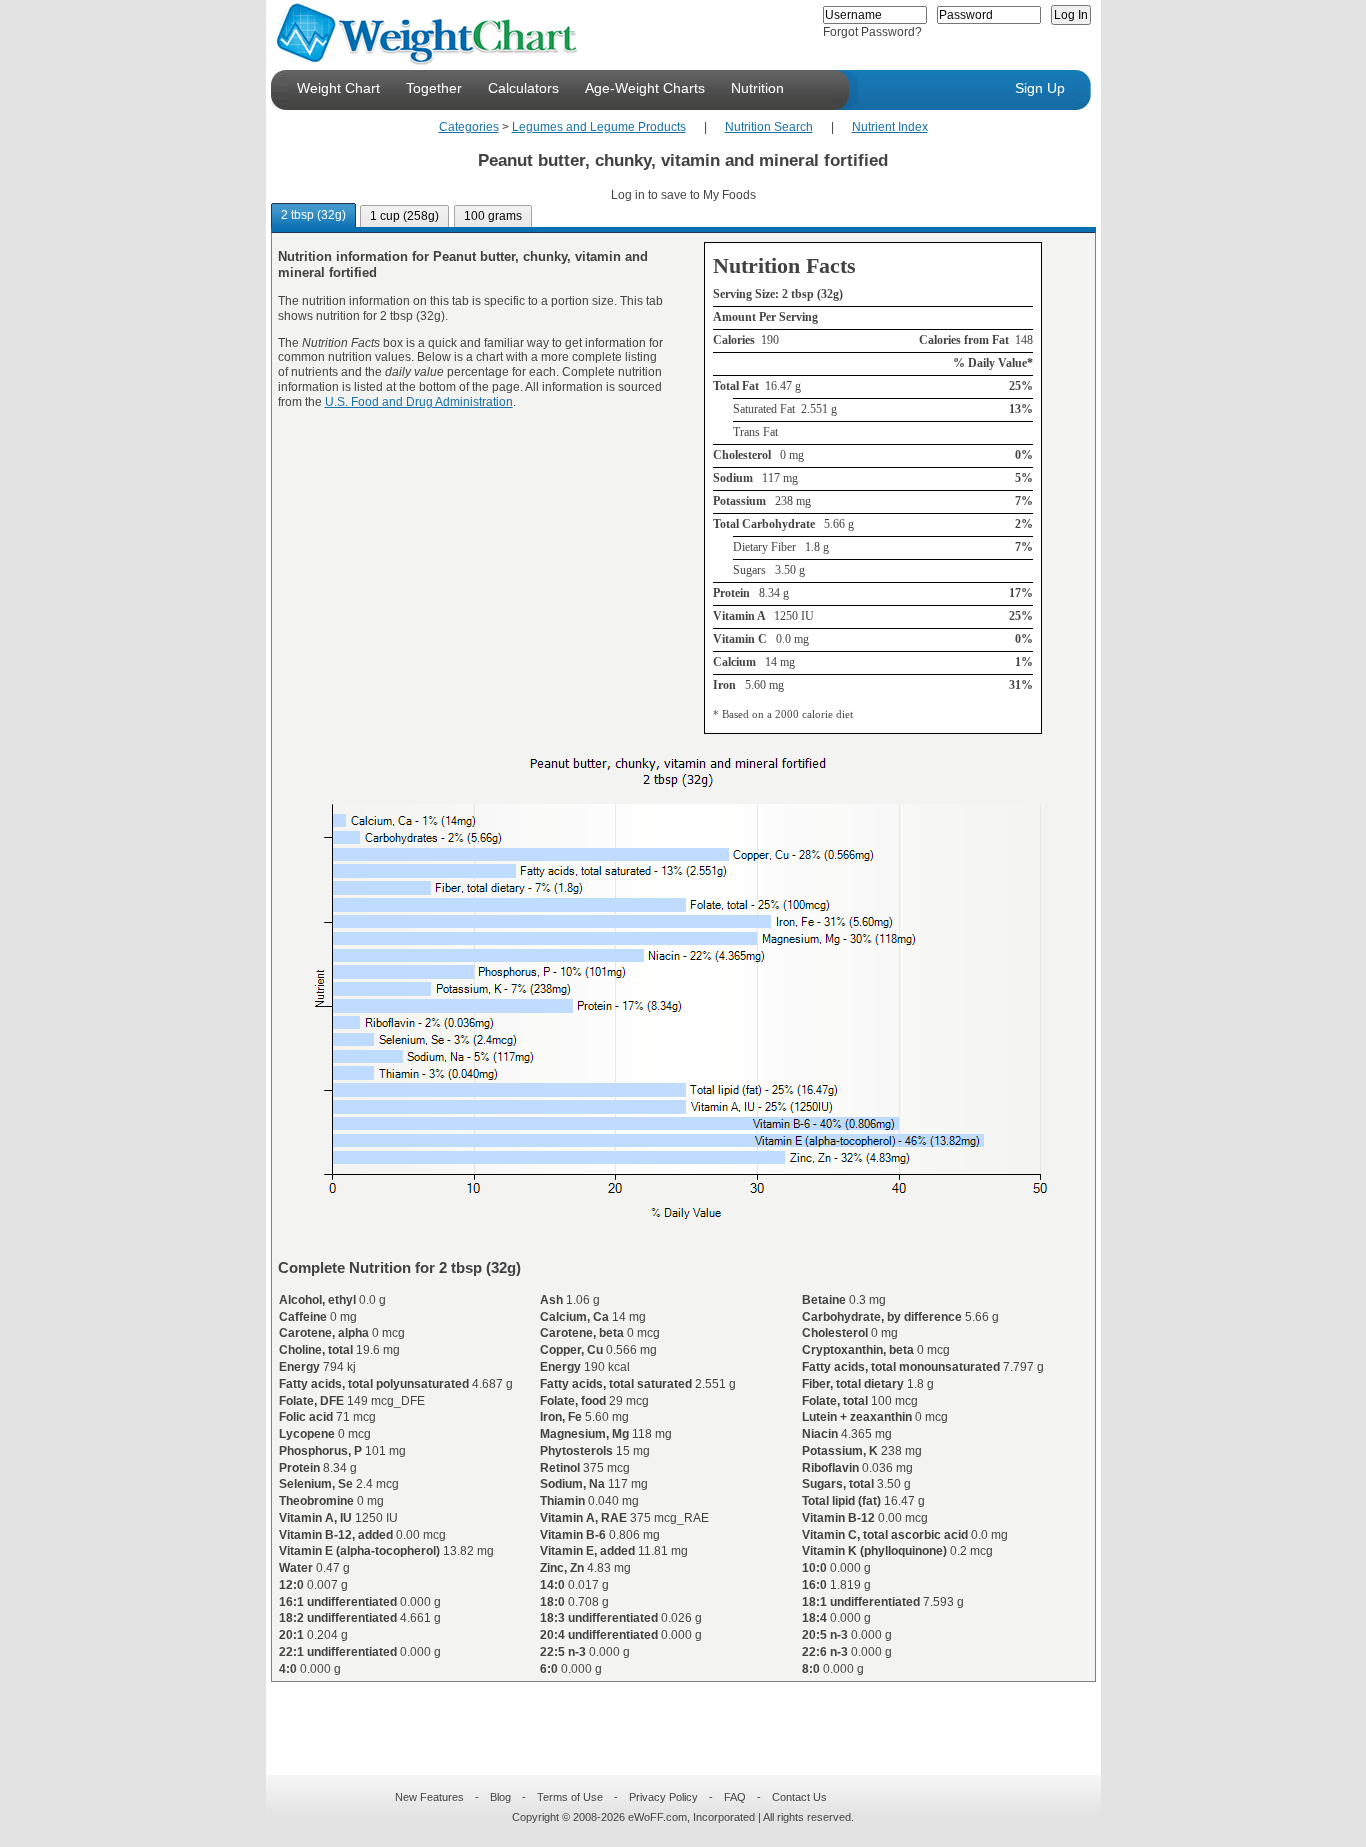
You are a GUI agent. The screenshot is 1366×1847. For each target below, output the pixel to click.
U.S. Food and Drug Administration (419, 402)
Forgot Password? (872, 32)
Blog (500, 1797)
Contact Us (799, 1797)
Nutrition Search (769, 127)
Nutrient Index (890, 127)
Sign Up (1040, 88)
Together (434, 88)
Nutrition (757, 88)
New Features (429, 1797)
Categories (469, 127)
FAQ (735, 1797)
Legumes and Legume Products (599, 127)
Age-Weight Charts (645, 88)
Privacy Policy (663, 1797)
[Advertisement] (667, 1716)
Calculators (523, 88)
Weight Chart (338, 88)
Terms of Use (570, 1797)
